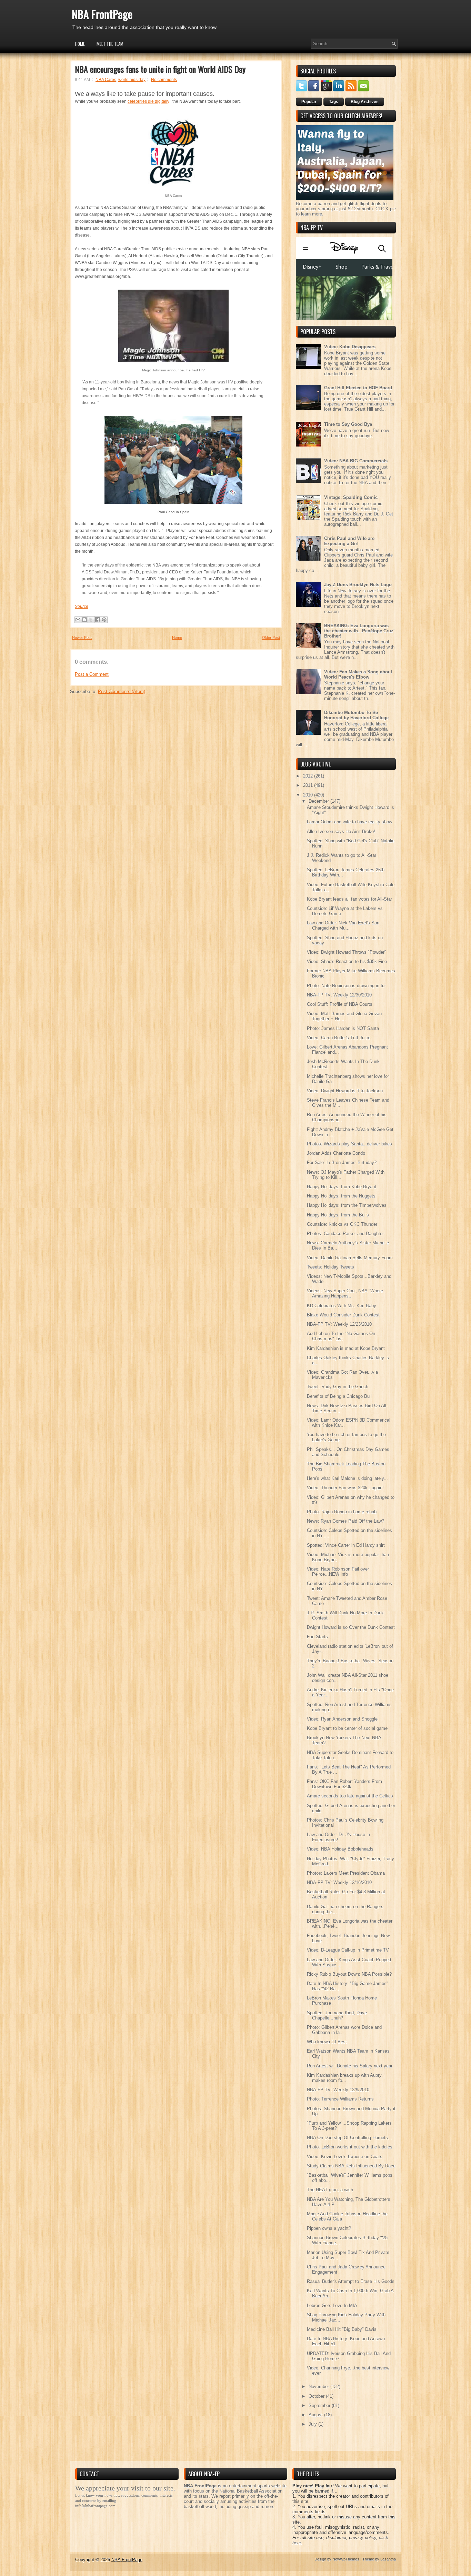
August (316, 2415)
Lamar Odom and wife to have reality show (349, 822)
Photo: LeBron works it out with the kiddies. (350, 2147)
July (313, 2424)
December (319, 801)
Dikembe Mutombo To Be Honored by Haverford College (356, 715)
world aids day (132, 80)
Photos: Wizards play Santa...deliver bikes (349, 1144)
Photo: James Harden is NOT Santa (343, 1028)
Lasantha (388, 2559)
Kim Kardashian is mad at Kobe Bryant (346, 1348)
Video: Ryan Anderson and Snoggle (342, 1719)
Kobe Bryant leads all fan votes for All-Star (349, 899)
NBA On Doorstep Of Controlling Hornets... (349, 2138)
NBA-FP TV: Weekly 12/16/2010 (339, 1882)
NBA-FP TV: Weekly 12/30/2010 (339, 995)
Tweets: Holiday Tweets (330, 1267)
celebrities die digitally (148, 101)
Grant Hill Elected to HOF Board (358, 388)
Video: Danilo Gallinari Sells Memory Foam (350, 1258)
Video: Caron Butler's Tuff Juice (339, 1038)
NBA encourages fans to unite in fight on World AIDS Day (160, 69)
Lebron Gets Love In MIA (332, 2306)
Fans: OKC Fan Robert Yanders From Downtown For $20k (344, 1784)
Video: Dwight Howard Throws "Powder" (347, 952)
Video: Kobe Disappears (350, 347)
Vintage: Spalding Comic (351, 497)
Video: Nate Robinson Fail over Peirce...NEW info (338, 1572)
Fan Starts (317, 1637)
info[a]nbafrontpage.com (95, 2506)
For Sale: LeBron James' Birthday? (342, 1162)
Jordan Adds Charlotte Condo (336, 1153)
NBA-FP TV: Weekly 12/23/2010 (339, 1324)
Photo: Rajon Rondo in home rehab (342, 1512)
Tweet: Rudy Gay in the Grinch (338, 1387)
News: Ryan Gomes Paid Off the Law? (345, 1521)
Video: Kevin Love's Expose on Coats (345, 2157)
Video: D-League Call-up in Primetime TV (348, 1950)
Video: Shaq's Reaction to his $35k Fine (347, 961)
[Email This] (78, 620)
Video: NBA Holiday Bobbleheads (340, 1849)
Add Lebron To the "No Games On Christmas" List (341, 1336)
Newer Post (82, 638)
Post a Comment (92, 674)
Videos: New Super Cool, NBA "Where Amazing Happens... (345, 1293)
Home (80, 44)
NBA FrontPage (102, 14)
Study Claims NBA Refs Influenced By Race (351, 2166)
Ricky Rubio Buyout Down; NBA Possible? (349, 1974)
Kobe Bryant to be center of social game (347, 1728)
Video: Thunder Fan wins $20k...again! (345, 1488)
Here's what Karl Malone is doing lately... (347, 1478)
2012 (309, 776)
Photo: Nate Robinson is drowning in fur (346, 986)
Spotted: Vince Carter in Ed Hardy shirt (346, 1545)
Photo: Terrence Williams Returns (340, 2099)
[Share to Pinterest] (104, 620)
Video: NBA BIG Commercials (356, 461)
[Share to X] (91, 620)
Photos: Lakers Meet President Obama (346, 1873)
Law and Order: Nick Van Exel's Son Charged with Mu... (343, 925)
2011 (309, 785)
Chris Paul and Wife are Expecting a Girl (349, 541)
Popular (309, 102)
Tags (334, 102)
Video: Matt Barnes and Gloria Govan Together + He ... (344, 1016)
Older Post (271, 638)
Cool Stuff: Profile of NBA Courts (340, 1004)
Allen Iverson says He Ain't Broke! (341, 831)
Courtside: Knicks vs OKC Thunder (342, 1224)
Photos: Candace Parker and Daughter (345, 1234)
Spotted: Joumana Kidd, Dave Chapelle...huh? (337, 2015)
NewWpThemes (346, 2559)
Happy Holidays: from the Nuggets (341, 1196)
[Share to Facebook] (98, 620)
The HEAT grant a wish (330, 2190)
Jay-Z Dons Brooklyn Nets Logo (358, 585)
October (317, 2396)
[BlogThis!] (84, 620)
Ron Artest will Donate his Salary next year (350, 2066)
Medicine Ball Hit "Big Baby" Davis (342, 2329)
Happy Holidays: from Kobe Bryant (342, 1187)
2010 (309, 795)
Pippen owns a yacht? (329, 2228)
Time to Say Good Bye (348, 424)
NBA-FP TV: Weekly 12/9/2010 (338, 2090)
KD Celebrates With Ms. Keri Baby (342, 1306)
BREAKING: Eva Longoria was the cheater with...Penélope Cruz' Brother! (359, 631)
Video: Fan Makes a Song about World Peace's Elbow (358, 674)
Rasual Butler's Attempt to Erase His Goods (351, 2281)
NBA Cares (106, 80)
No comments (164, 80)
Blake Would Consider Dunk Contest (343, 1315)
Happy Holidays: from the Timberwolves (347, 1205)
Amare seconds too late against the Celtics (350, 1796)
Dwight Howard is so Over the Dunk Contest (351, 1627)
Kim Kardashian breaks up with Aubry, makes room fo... (345, 2078)
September (320, 2405)
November (319, 2387)
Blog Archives (365, 102)
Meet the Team (110, 44)
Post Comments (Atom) (122, 691)
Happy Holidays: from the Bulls (338, 1215)
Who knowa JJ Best (327, 2042)
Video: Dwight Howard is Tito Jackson (345, 1091)
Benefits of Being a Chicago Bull (339, 1396)
